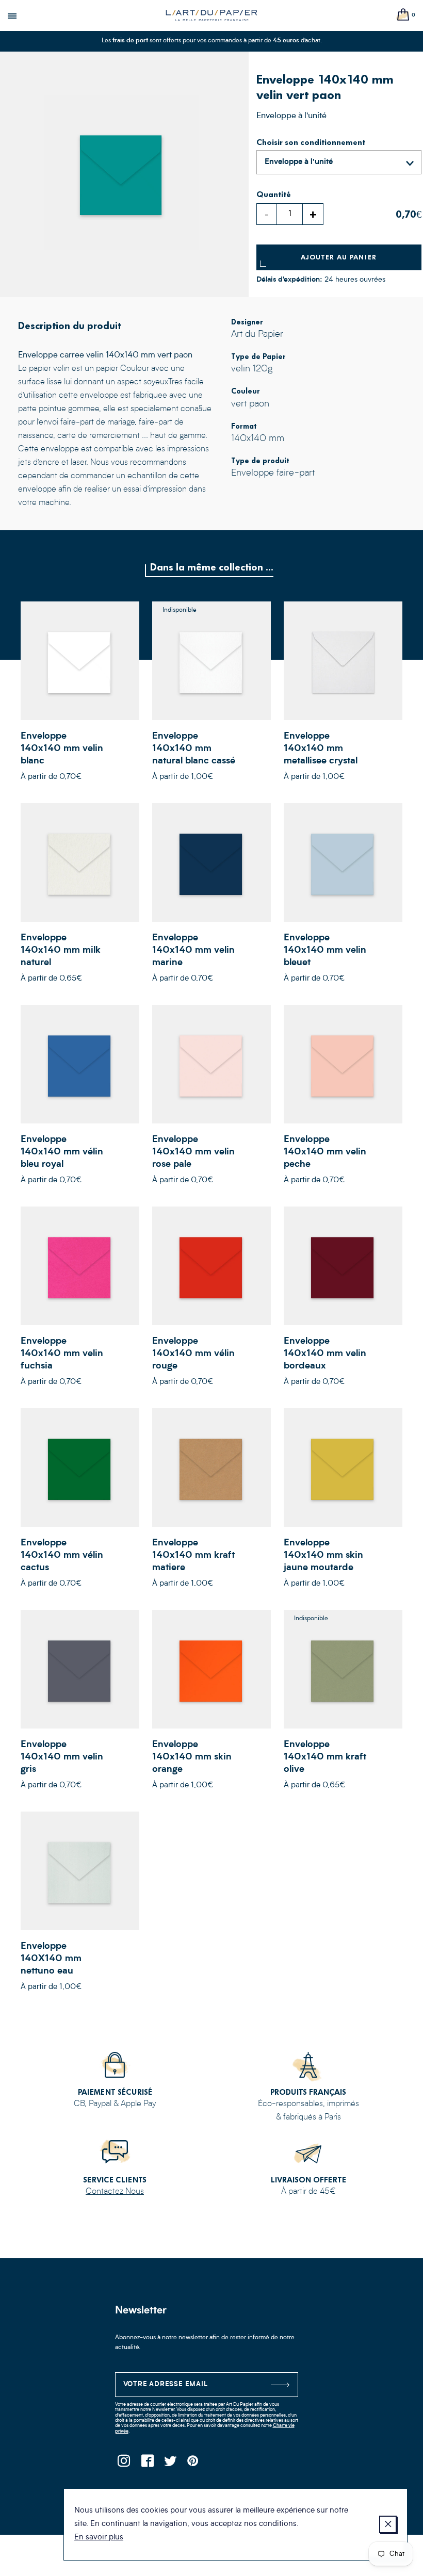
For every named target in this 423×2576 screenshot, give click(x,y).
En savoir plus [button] (99, 2538)
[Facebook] (147, 2464)
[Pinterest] (194, 2464)
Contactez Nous (115, 2192)
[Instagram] (124, 2464)
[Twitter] (170, 2464)
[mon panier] (403, 15)
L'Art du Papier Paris (211, 15)
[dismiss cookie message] (388, 2524)
